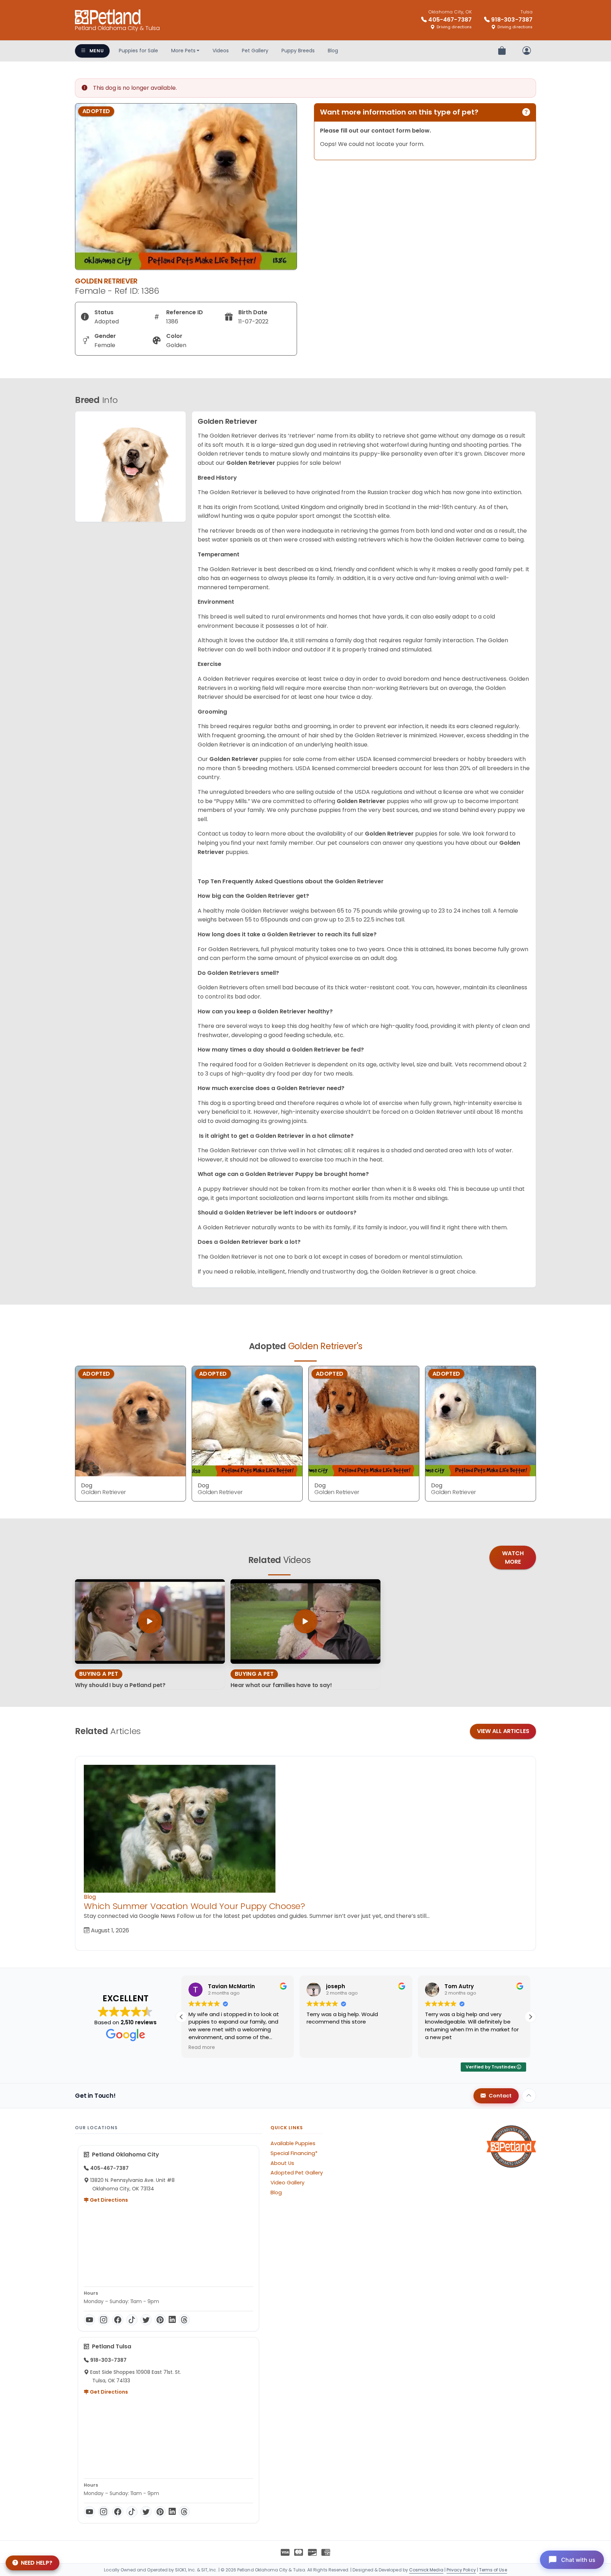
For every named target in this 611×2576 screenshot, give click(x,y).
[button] (530, 2017)
